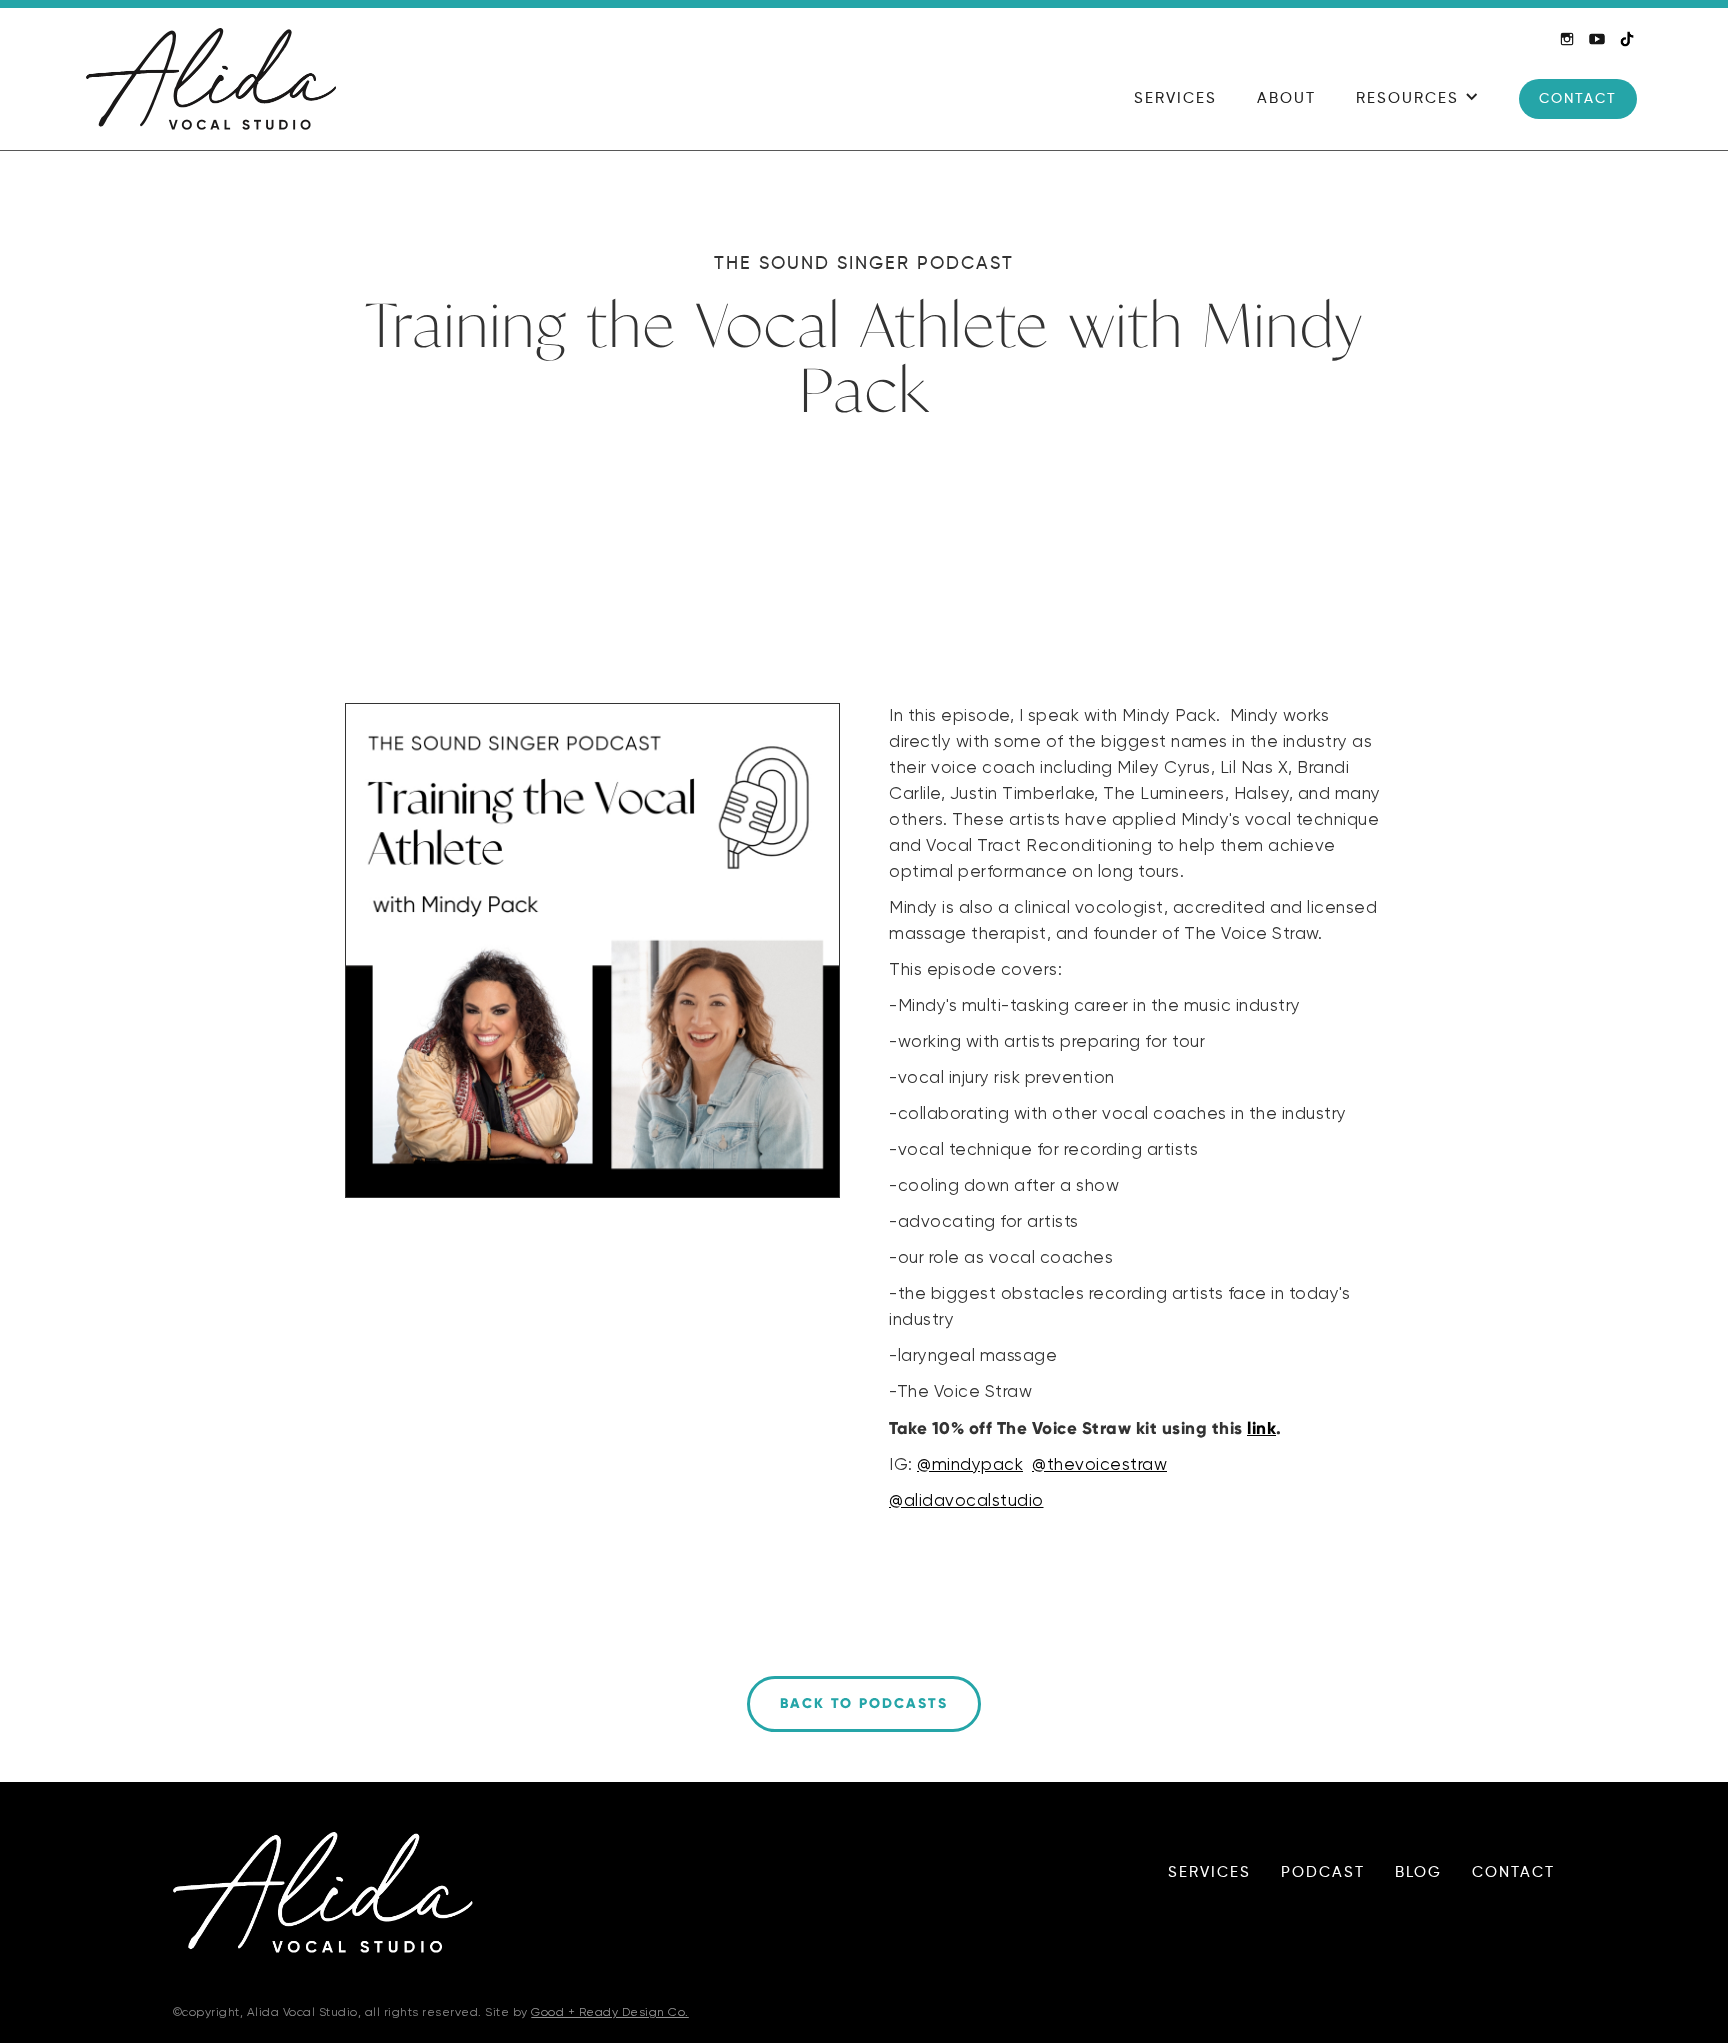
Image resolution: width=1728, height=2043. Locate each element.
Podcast (1323, 1872)
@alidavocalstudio (966, 1501)
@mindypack (970, 1465)
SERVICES (1175, 98)
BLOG (1418, 1872)
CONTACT (1578, 99)
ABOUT (1286, 98)
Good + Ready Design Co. (610, 2013)
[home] (211, 79)
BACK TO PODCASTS (864, 1703)
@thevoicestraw (1099, 1465)
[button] (1417, 109)
